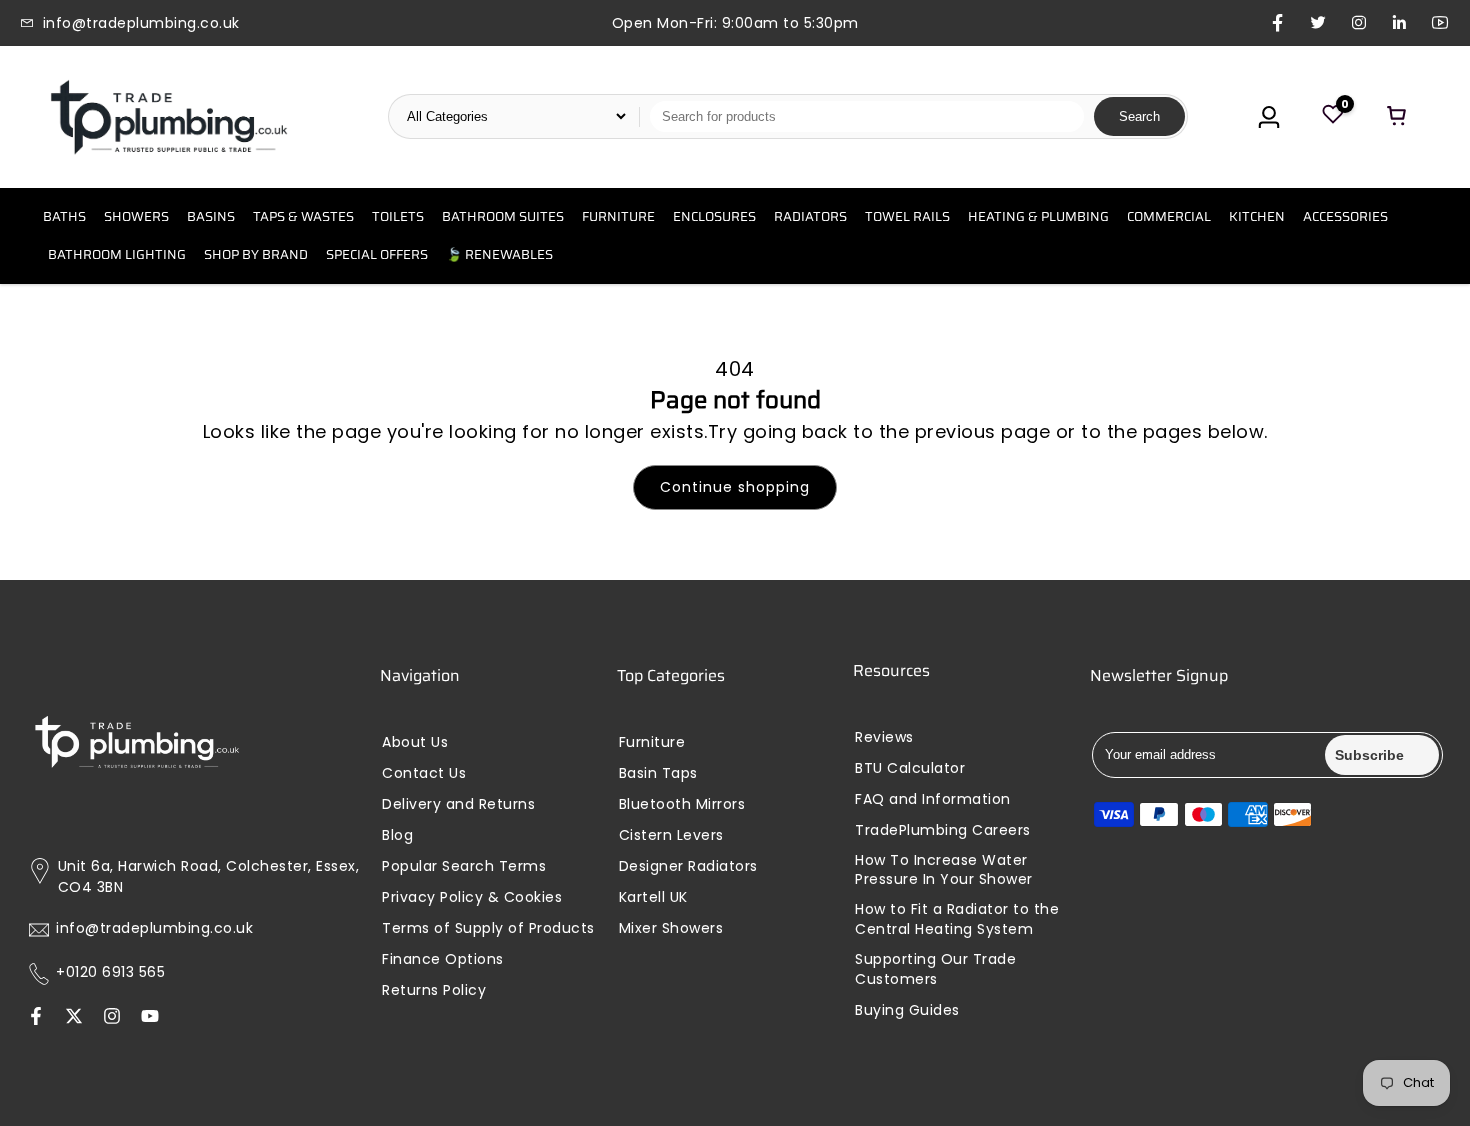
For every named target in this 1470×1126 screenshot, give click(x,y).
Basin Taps (658, 773)
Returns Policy (434, 990)
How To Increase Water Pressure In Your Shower (944, 870)
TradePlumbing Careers (943, 830)
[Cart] (1397, 117)
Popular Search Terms (464, 866)
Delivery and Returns (458, 804)
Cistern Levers (671, 835)
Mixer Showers (671, 928)
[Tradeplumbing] (168, 117)
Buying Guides (907, 1010)
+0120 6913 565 (110, 972)
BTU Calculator (910, 768)
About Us (415, 742)
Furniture (652, 742)
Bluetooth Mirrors (682, 804)
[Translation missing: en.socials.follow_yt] (150, 1018)
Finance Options (443, 959)
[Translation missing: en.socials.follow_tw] (74, 1018)
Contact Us (424, 773)
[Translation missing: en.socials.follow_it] (112, 1018)
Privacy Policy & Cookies (472, 897)
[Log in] (1269, 117)
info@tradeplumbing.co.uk (154, 928)
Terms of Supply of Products (488, 928)
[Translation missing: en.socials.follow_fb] (36, 1018)
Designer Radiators (688, 866)
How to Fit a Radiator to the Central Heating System (957, 919)
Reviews (884, 737)
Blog (397, 835)
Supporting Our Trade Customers (935, 969)
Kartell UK (653, 897)
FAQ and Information (933, 799)
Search (1139, 116)
